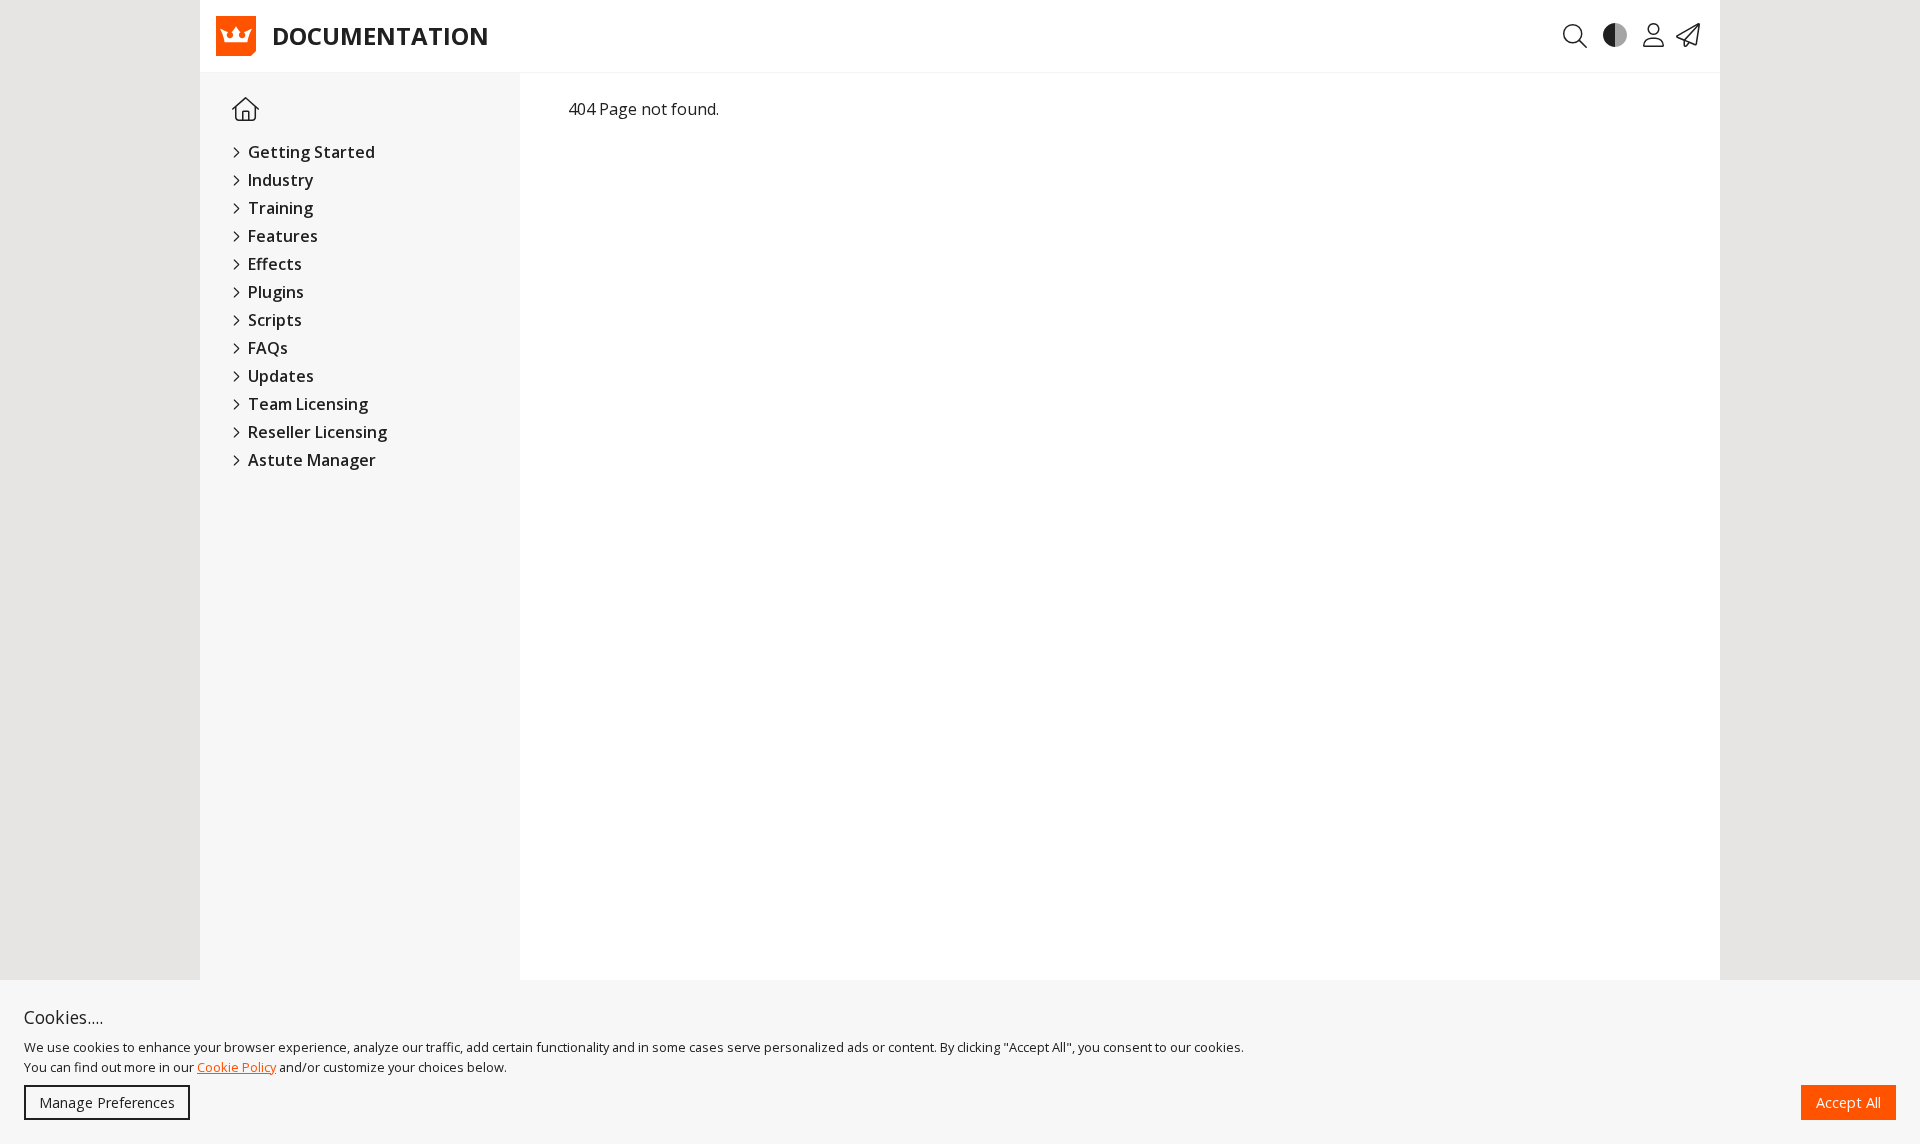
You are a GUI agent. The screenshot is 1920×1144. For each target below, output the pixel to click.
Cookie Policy (236, 1067)
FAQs (266, 348)
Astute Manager (310, 460)
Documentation (380, 36)
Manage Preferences (107, 1102)
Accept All (1848, 1102)
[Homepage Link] (245, 110)
